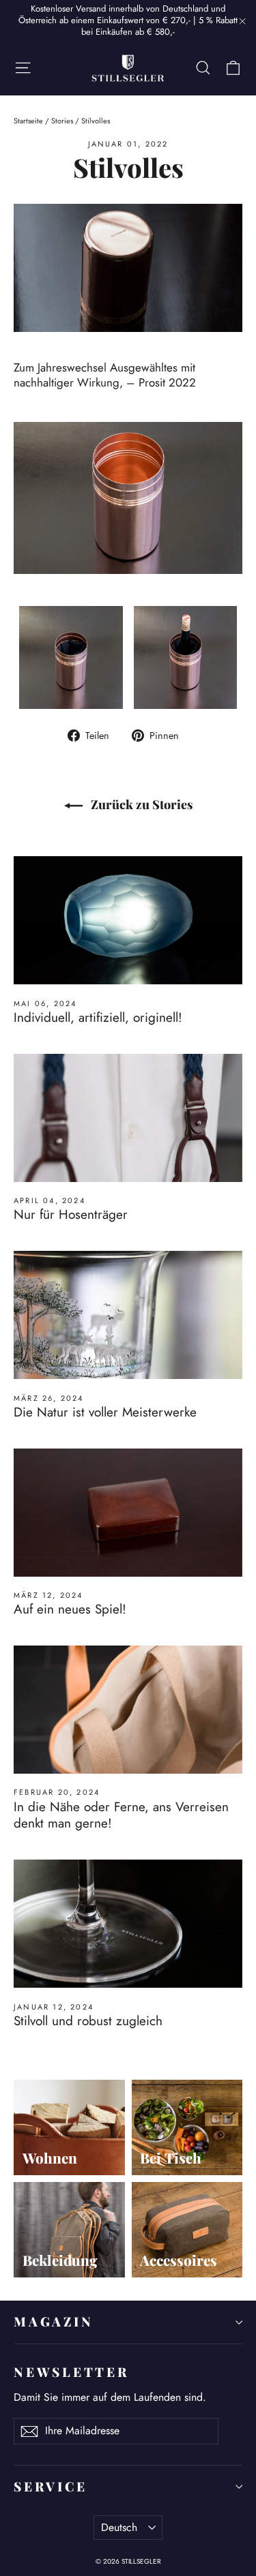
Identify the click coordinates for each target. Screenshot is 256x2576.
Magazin (53, 2321)
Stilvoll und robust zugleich (88, 2021)
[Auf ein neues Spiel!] (128, 1513)
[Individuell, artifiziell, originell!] (128, 920)
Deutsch (119, 2527)
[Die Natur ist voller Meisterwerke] (128, 1315)
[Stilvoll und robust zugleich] (128, 1924)
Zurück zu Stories (140, 804)
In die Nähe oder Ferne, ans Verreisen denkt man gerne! (121, 1815)
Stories (62, 121)
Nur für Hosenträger (71, 1214)
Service (50, 2486)
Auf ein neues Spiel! (70, 1609)
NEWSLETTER (71, 2372)
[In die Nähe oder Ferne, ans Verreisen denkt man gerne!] (128, 1710)
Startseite (28, 121)
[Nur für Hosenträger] (128, 1118)
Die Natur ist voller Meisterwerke (105, 1412)
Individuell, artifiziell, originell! (98, 1017)
